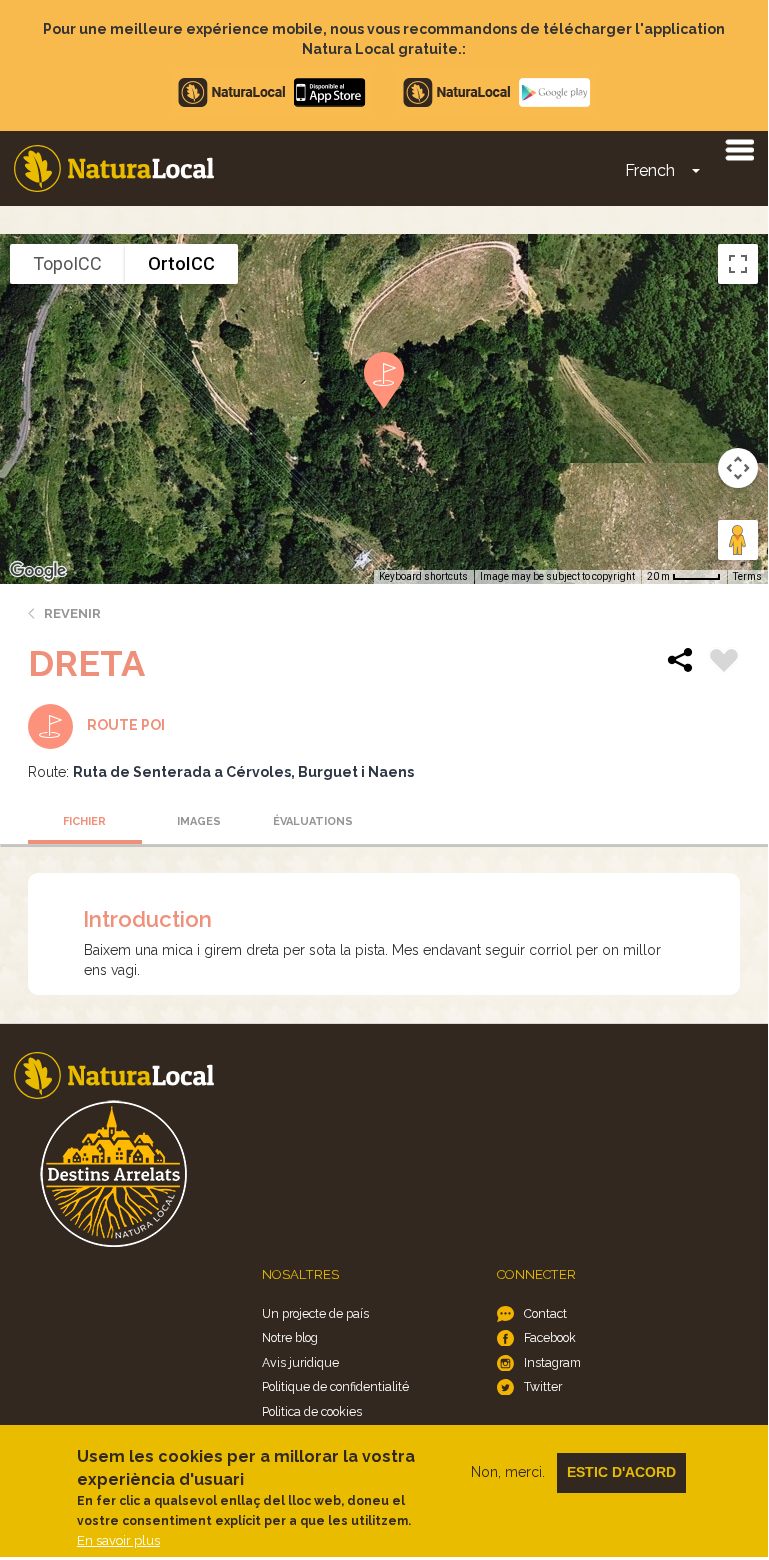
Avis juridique (300, 1362)
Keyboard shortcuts (423, 576)
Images (199, 821)
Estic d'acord (621, 1472)
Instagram (552, 1362)
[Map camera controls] (738, 468)
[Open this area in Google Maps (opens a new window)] (38, 571)
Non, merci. (508, 1472)
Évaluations (313, 821)
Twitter (543, 1386)
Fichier (84, 821)
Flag (724, 663)
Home (114, 168)
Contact (545, 1313)
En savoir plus (118, 1540)
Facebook (550, 1337)
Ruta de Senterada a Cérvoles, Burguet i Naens (243, 772)
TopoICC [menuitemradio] (67, 263)
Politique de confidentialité (335, 1386)
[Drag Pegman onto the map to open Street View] (738, 540)
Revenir (72, 613)
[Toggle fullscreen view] (738, 264)
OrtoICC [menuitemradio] (181, 263)
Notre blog (290, 1337)
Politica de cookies (312, 1411)
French (650, 170)
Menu (739, 149)
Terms (747, 576)
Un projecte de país (315, 1313)
